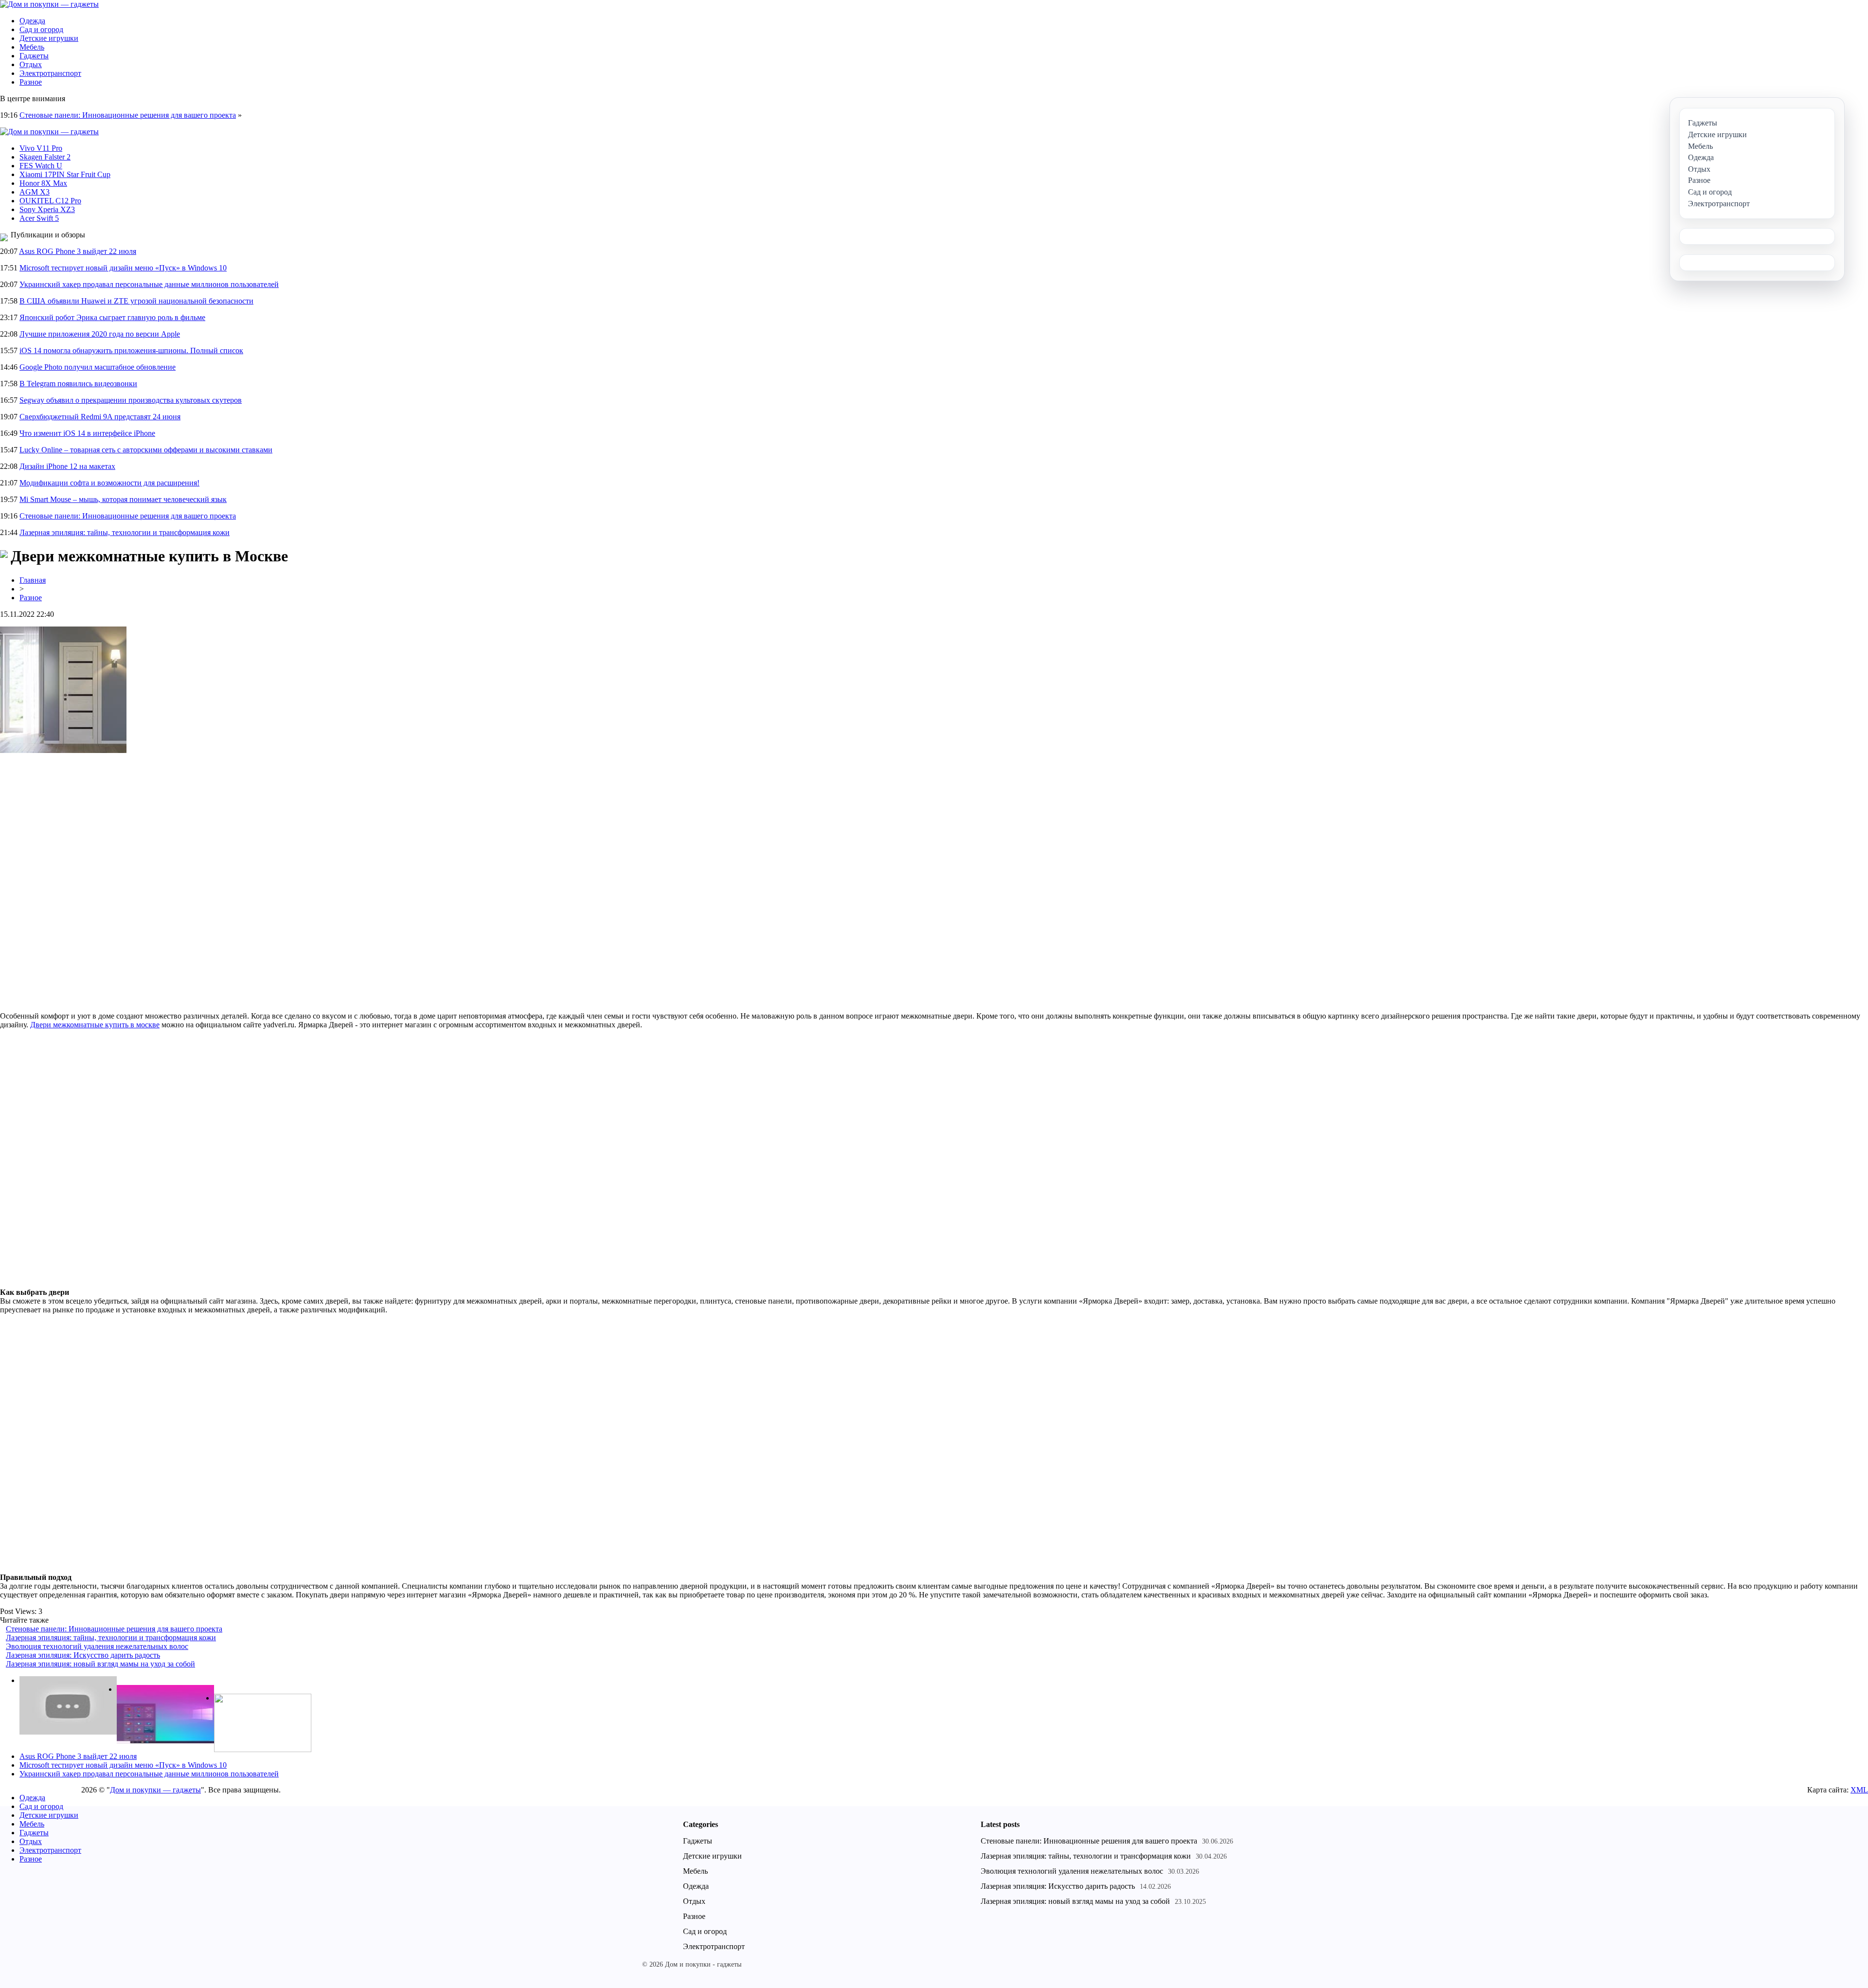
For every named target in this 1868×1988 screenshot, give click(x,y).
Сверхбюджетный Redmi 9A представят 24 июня (100, 417)
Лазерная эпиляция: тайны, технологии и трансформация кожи (125, 532)
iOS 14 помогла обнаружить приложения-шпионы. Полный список (131, 350)
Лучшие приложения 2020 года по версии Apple (100, 334)
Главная (33, 580)
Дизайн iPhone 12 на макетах (67, 466)
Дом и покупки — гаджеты (155, 1790)
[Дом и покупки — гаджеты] (49, 4)
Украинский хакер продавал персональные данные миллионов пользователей (149, 284)
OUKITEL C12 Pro (50, 201)
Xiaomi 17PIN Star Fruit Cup (65, 174)
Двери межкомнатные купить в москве (95, 1025)
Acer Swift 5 (39, 218)
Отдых (31, 64)
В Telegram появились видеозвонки (78, 384)
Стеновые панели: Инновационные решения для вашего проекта (128, 115)
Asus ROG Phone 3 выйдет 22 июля (78, 251)
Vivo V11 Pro (41, 148)
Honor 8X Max (43, 183)
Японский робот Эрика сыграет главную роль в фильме (112, 317)
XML (1859, 1790)
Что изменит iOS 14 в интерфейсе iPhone (87, 433)
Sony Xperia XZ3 (47, 209)
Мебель (32, 47)
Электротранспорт (50, 73)
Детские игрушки (49, 38)
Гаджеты (34, 56)
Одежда (32, 21)
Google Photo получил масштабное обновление (98, 367)
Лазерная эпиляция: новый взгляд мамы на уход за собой (100, 1664)
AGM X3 (35, 192)
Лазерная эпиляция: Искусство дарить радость (83, 1655)
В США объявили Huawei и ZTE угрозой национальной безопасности (136, 301)
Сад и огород (41, 29)
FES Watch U (41, 166)
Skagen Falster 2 (45, 157)
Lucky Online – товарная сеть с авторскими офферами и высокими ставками (146, 450)
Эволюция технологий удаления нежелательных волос (97, 1646)
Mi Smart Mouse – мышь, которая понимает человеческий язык (123, 499)
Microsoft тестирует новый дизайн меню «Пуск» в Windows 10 (123, 268)
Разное (31, 82)
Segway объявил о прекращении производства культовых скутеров (131, 400)
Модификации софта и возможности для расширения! (109, 483)
